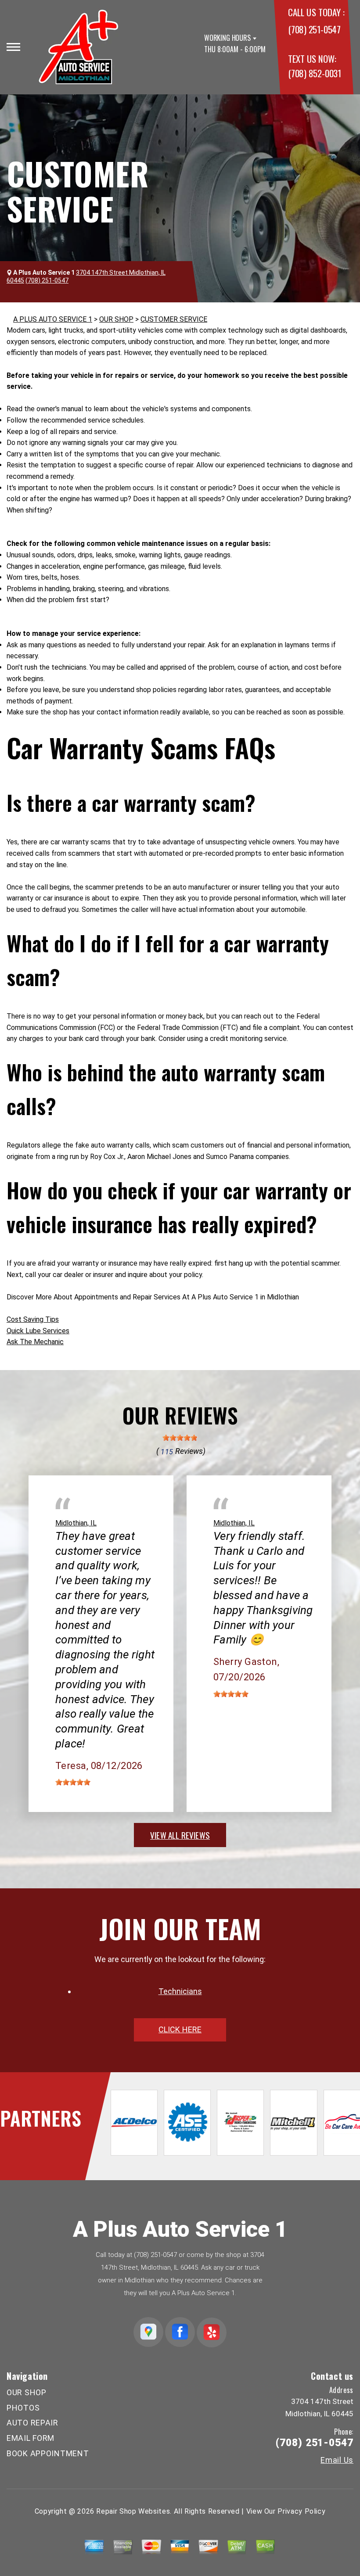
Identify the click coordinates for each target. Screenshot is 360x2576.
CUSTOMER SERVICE (174, 319)
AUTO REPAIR (32, 2423)
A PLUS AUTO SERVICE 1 (53, 319)
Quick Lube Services (38, 1331)
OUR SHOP (116, 319)
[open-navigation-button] (13, 47)
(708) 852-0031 (315, 73)
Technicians (180, 1991)
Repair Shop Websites (133, 2511)
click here (180, 2029)
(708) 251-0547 (314, 29)
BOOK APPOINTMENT (48, 2453)
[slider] (180, 1438)
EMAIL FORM (31, 2438)
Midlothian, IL (76, 1523)
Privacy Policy (301, 2511)
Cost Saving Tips (33, 1319)
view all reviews (180, 1835)
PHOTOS (23, 2408)
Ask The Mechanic (35, 1342)
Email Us (337, 2460)
